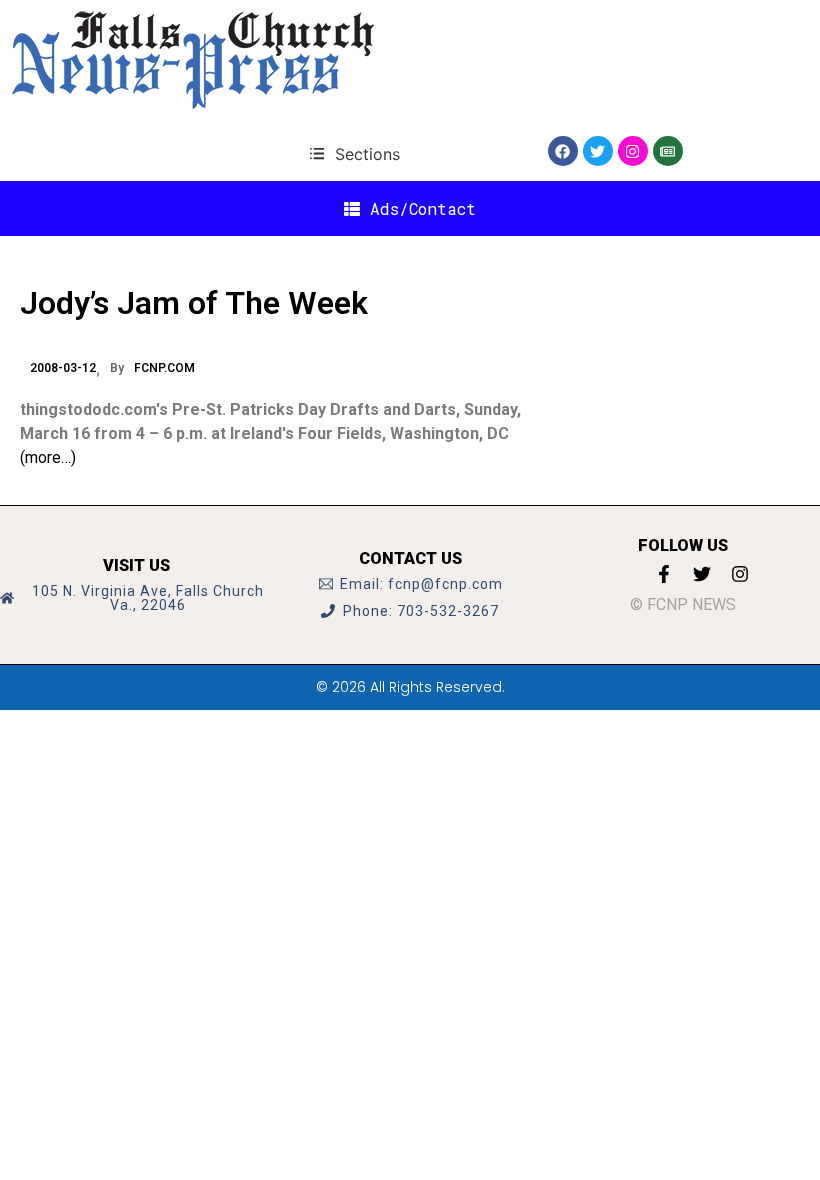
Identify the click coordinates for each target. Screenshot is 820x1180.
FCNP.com (164, 368)
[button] (354, 153)
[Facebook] (563, 151)
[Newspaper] (668, 151)
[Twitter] (598, 151)
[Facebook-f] (664, 574)
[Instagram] (633, 151)
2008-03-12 (63, 368)
